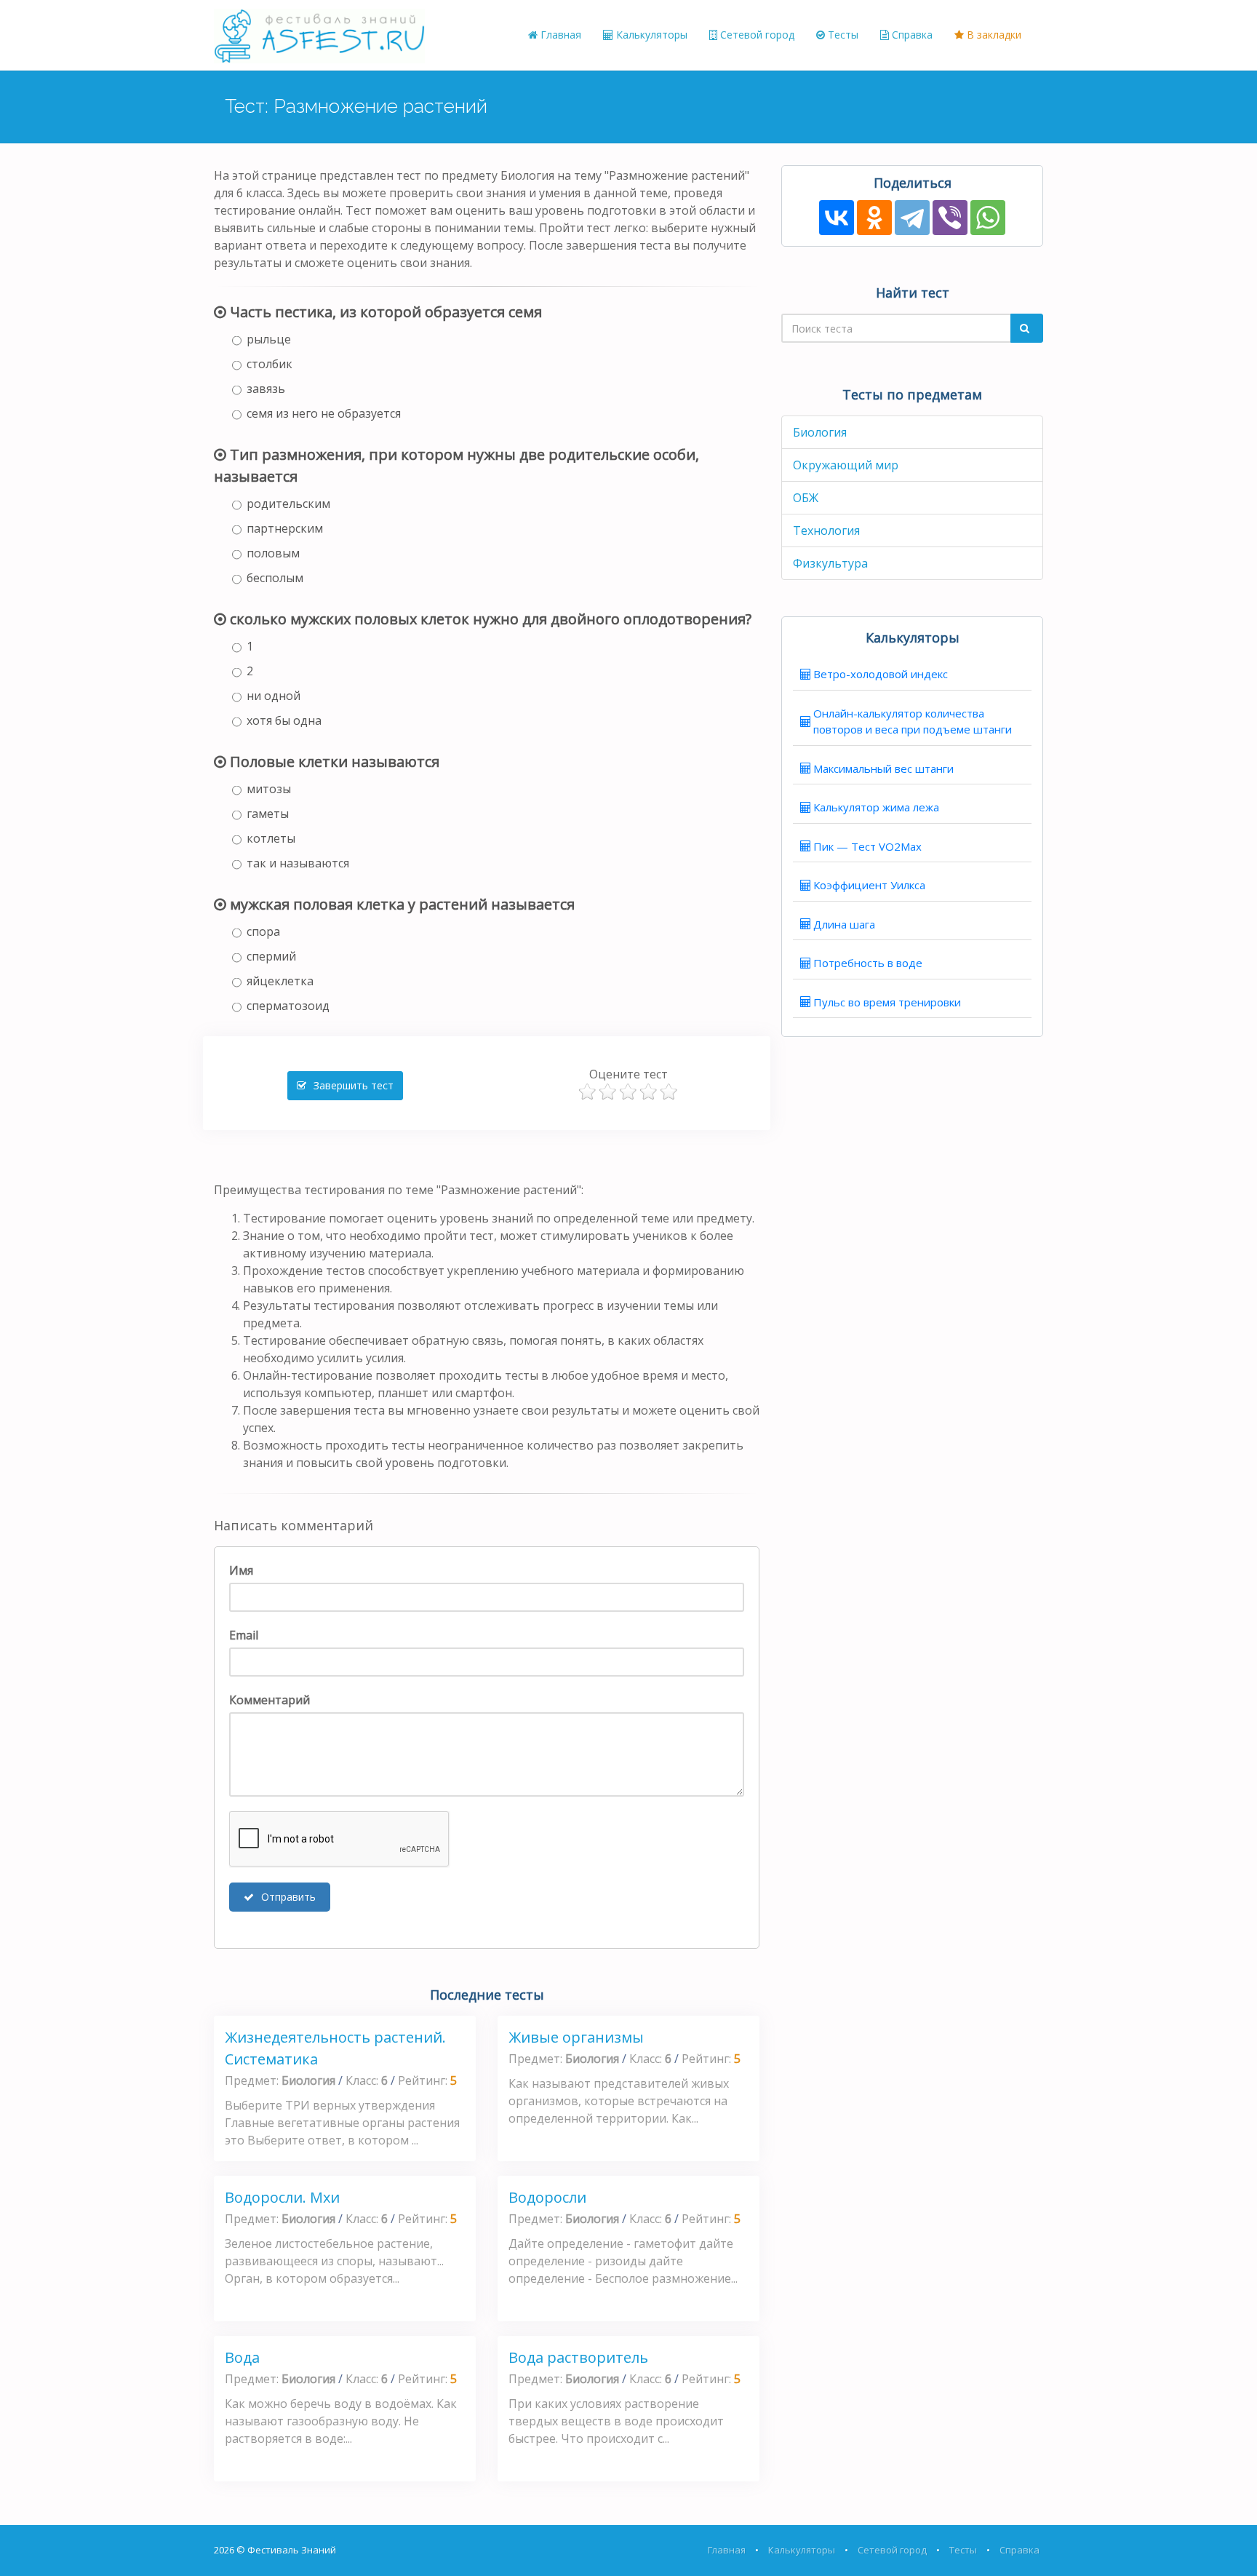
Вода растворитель (578, 2357)
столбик (270, 364)
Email (244, 1635)
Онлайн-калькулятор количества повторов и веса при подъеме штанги (913, 721)
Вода (242, 2357)
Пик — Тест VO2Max (867, 846)
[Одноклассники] (874, 218)
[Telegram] (912, 218)
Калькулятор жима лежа (876, 807)
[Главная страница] (319, 35)
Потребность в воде (868, 963)
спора (263, 931)
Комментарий (270, 1700)
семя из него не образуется (324, 413)
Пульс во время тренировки (887, 1002)
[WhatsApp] (988, 218)
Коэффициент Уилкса (869, 885)
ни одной (274, 696)
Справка (911, 35)
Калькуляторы (650, 35)
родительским (288, 504)
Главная (559, 35)
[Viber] (950, 218)
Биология (820, 432)
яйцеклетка (280, 981)
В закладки (993, 35)
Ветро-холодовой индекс (881, 674)
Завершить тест (352, 1085)
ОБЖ (806, 498)
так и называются (298, 863)
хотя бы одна (284, 720)
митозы (269, 789)
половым (273, 553)
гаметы (268, 814)
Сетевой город (756, 35)
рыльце (269, 339)
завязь (266, 389)
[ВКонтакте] (837, 218)
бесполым (275, 578)
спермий (271, 956)
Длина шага (844, 924)
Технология (826, 530)
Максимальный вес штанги (883, 768)
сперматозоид (288, 1006)
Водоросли (547, 2197)
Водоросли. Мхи (282, 2197)
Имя (241, 1570)
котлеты (271, 838)
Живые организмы (576, 2037)
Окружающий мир (846, 465)
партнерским (285, 528)
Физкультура (830, 563)
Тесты (842, 35)
